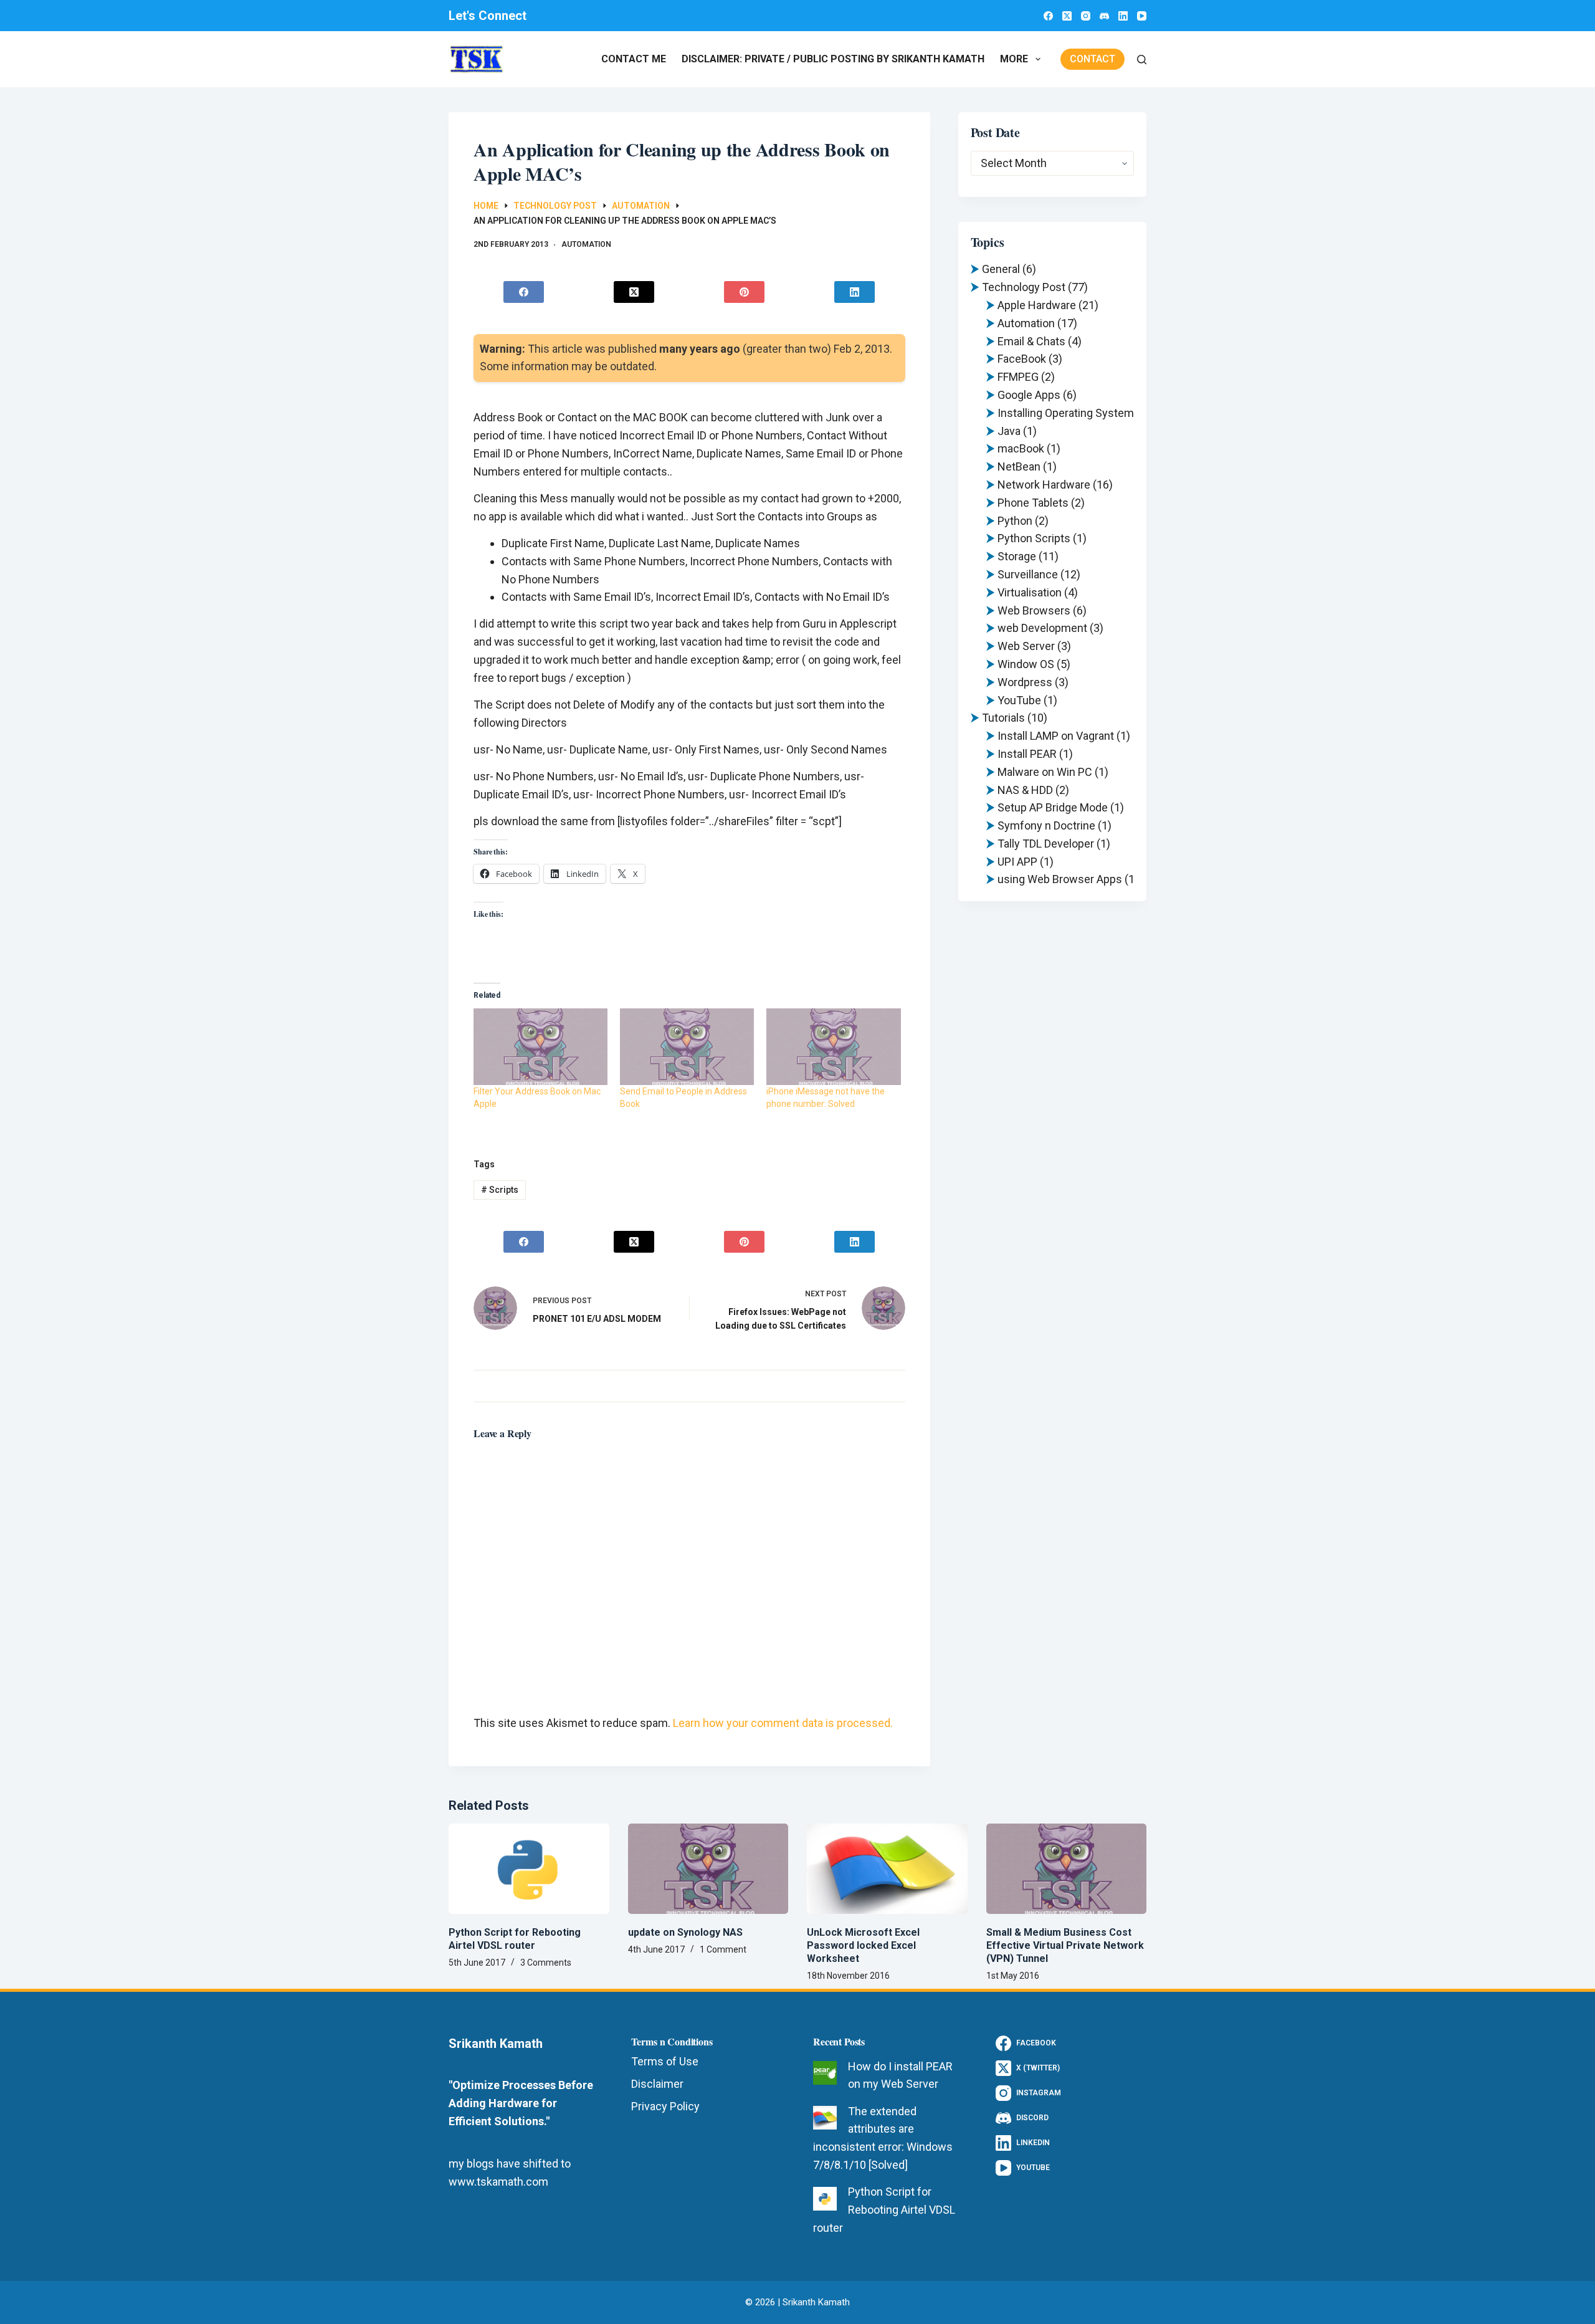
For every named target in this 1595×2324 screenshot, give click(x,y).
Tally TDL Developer (1046, 844)
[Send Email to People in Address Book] (687, 1047)
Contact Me (634, 59)
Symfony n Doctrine (1046, 825)
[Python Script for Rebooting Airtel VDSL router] (529, 1869)
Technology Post (1024, 287)
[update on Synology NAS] (708, 1869)
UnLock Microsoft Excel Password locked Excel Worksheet (863, 1945)
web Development (1042, 628)
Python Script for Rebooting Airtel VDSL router (515, 1939)
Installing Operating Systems (1069, 413)
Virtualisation (1030, 592)
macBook (1021, 448)
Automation (586, 244)
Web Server (1026, 646)
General (1001, 269)
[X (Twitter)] (1067, 16)
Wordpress (1025, 682)
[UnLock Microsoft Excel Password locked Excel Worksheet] (887, 1869)
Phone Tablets (1033, 503)
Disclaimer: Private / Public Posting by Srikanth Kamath (833, 59)
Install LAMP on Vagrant (1056, 736)
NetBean (1019, 466)
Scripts (500, 1190)
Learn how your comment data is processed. (783, 1723)
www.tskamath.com (498, 2182)
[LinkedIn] (1123, 16)
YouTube (1019, 700)
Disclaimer (657, 2084)
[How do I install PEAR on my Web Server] (825, 2073)
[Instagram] (1086, 16)
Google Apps (1029, 395)
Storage (1017, 556)
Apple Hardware (1037, 305)
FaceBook (1022, 359)
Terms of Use (665, 2061)
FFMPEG (1018, 377)
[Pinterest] (745, 292)
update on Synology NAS (685, 1932)
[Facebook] (1048, 16)
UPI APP (1017, 862)
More (1014, 59)
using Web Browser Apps (1060, 879)
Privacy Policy (665, 2106)
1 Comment (723, 1949)
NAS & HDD (1025, 790)
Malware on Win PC (1045, 772)
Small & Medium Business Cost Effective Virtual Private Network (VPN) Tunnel (1065, 1945)
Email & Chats (1031, 341)
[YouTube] (1142, 16)
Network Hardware (1044, 485)
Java (1009, 431)
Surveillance (1028, 574)
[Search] (1142, 60)
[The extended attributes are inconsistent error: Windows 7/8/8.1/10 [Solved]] (825, 2118)
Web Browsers (1034, 610)
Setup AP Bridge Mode (1053, 807)
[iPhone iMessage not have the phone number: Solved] (833, 1047)
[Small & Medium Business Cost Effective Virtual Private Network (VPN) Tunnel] (1067, 1869)
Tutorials (1003, 718)
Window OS (1026, 664)
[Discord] (1104, 16)
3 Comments (546, 1963)
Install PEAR (1027, 754)
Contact (1093, 59)
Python (1015, 521)
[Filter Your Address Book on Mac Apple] (540, 1047)
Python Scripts (1034, 538)
